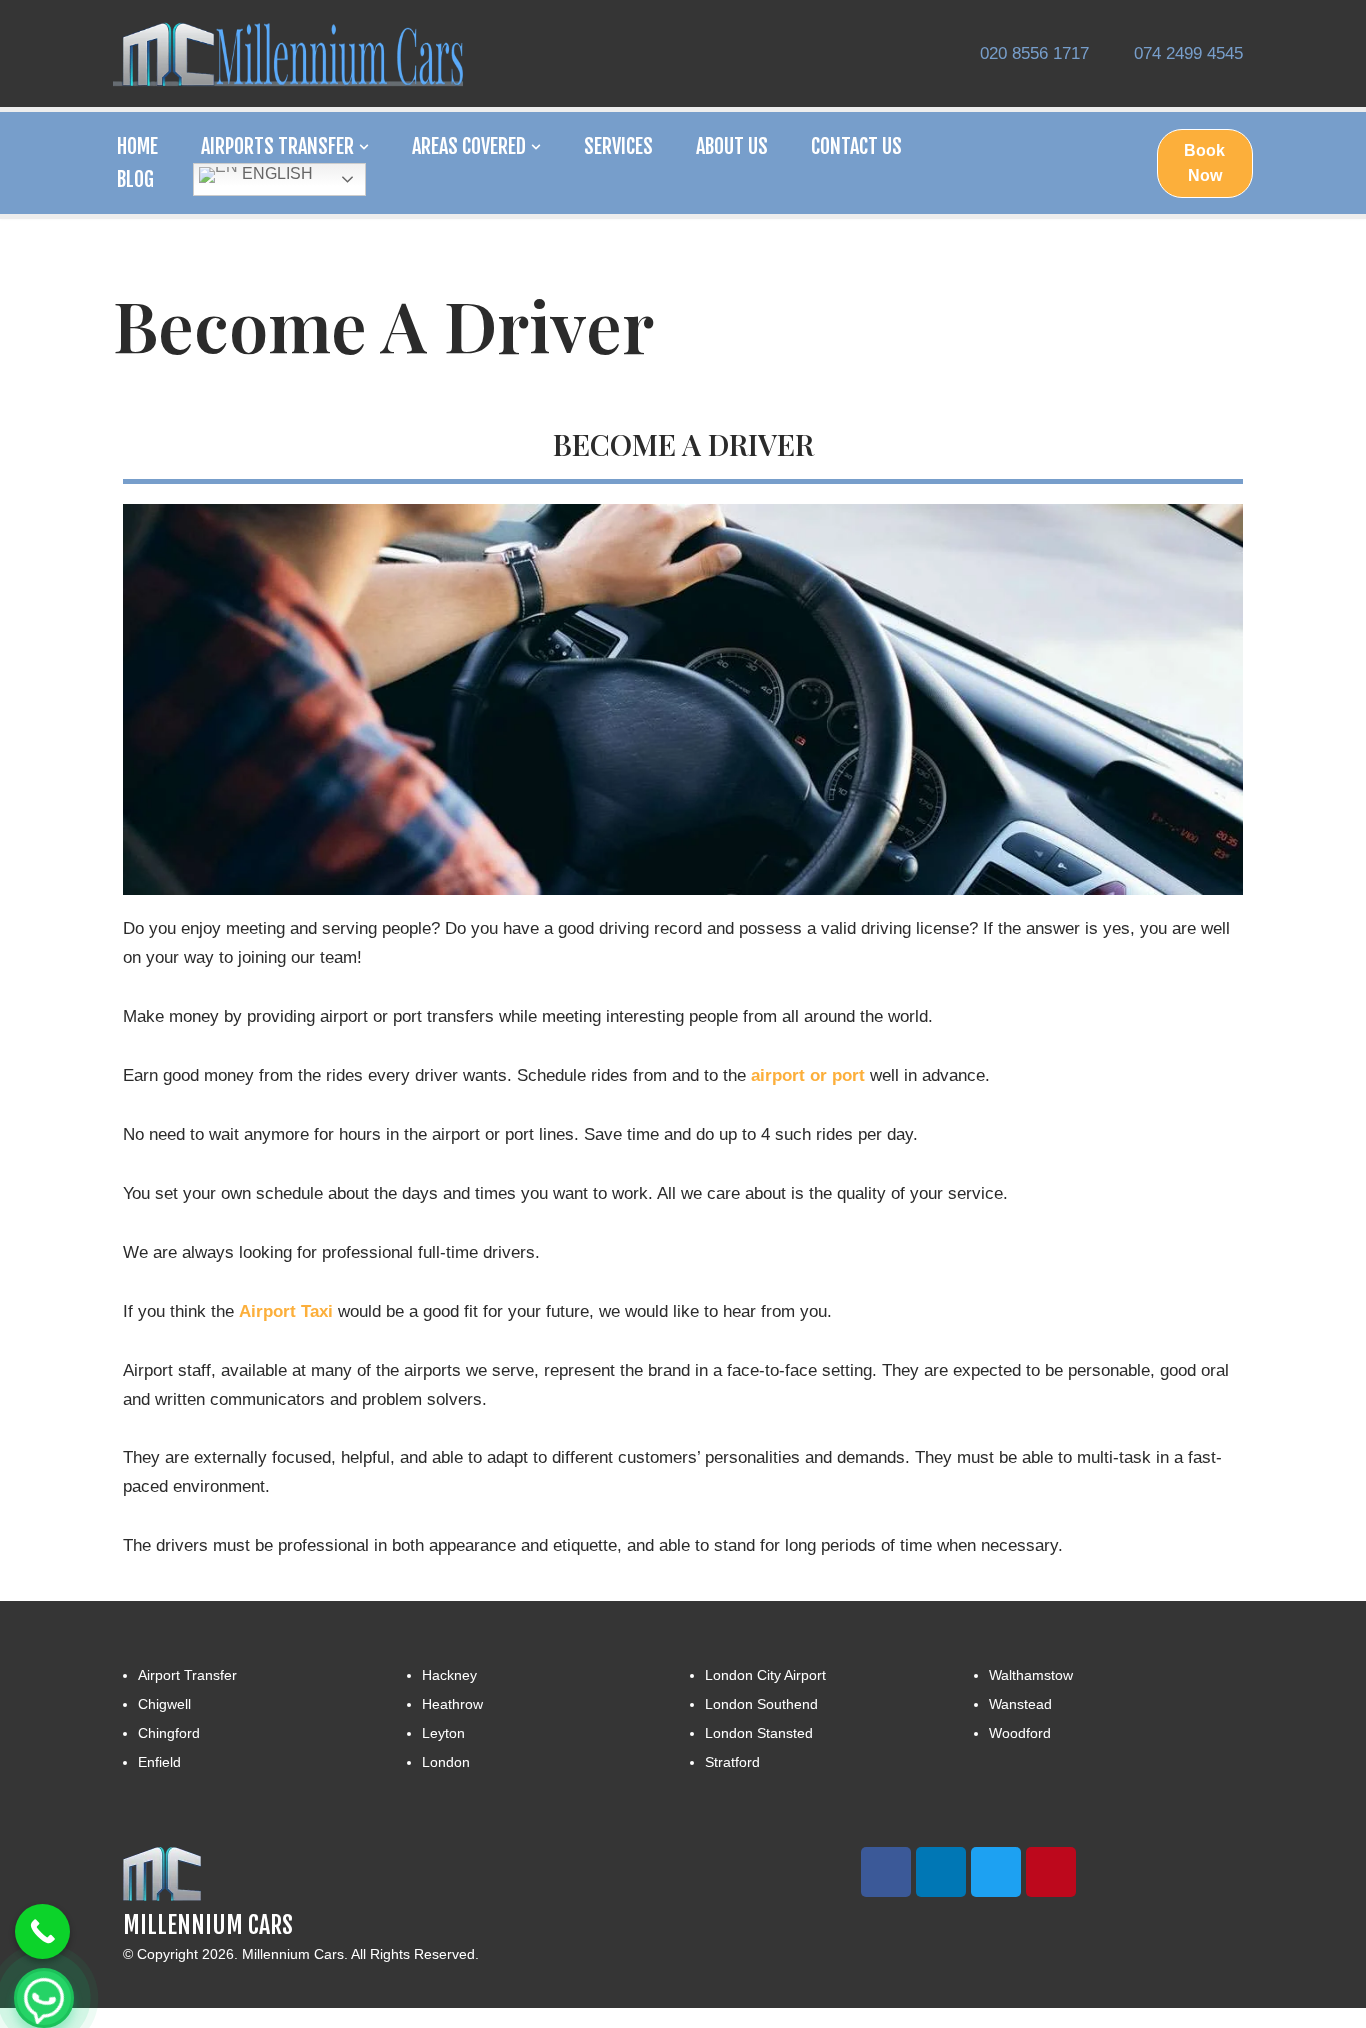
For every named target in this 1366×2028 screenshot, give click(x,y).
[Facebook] (886, 1872)
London (446, 1762)
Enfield (159, 1762)
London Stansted (759, 1733)
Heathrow (452, 1704)
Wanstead (1020, 1704)
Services (618, 146)
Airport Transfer (187, 1675)
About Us (732, 146)
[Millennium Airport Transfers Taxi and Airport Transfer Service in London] (293, 53)
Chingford (169, 1733)
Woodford (1020, 1733)
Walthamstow (1031, 1675)
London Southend (761, 1704)
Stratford (732, 1762)
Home (137, 146)
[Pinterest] (1051, 1872)
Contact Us (856, 146)
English (275, 173)
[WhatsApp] (44, 1998)
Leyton (443, 1733)
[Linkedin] (941, 1872)
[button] (364, 147)
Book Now (1204, 163)
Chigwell (164, 1704)
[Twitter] (996, 1872)
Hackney (449, 1675)
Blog (135, 179)
